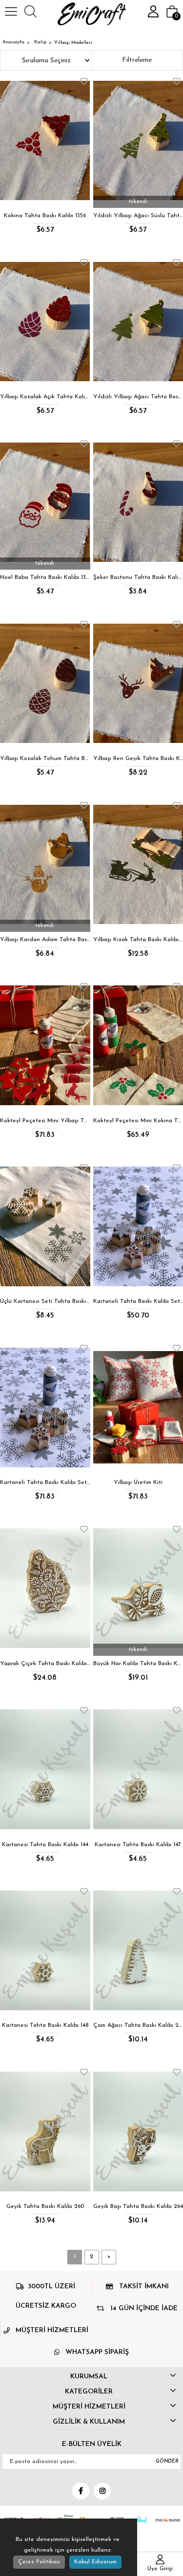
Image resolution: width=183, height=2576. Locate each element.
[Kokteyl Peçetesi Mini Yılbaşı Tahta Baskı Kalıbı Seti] (45, 1046)
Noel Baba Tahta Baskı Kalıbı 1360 (45, 577)
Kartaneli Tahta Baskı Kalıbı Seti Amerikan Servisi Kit (45, 1483)
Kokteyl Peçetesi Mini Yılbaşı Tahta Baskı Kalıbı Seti (45, 1121)
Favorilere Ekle (84, 81)
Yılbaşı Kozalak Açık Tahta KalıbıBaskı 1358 (45, 397)
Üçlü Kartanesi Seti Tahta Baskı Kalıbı (45, 1301)
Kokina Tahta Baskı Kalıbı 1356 (45, 216)
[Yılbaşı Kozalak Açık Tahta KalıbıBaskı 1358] (45, 322)
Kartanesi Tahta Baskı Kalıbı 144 (45, 1845)
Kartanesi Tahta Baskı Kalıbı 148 (45, 2025)
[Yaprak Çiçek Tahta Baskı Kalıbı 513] (45, 1588)
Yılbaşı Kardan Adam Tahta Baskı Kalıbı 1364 (45, 940)
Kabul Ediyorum (95, 2562)
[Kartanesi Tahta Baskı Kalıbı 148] (45, 1951)
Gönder (167, 2461)
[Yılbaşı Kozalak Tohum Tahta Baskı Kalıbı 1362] (45, 683)
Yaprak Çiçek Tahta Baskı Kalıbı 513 (45, 1664)
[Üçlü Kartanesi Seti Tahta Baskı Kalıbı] (45, 1227)
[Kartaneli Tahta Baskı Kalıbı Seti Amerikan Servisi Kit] (45, 1407)
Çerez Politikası (39, 2562)
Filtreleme (137, 60)
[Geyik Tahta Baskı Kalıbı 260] (45, 2131)
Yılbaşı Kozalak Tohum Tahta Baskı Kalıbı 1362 (45, 759)
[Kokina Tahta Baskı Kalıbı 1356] (45, 140)
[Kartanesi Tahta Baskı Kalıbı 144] (45, 1770)
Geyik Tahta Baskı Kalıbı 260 (45, 2206)
